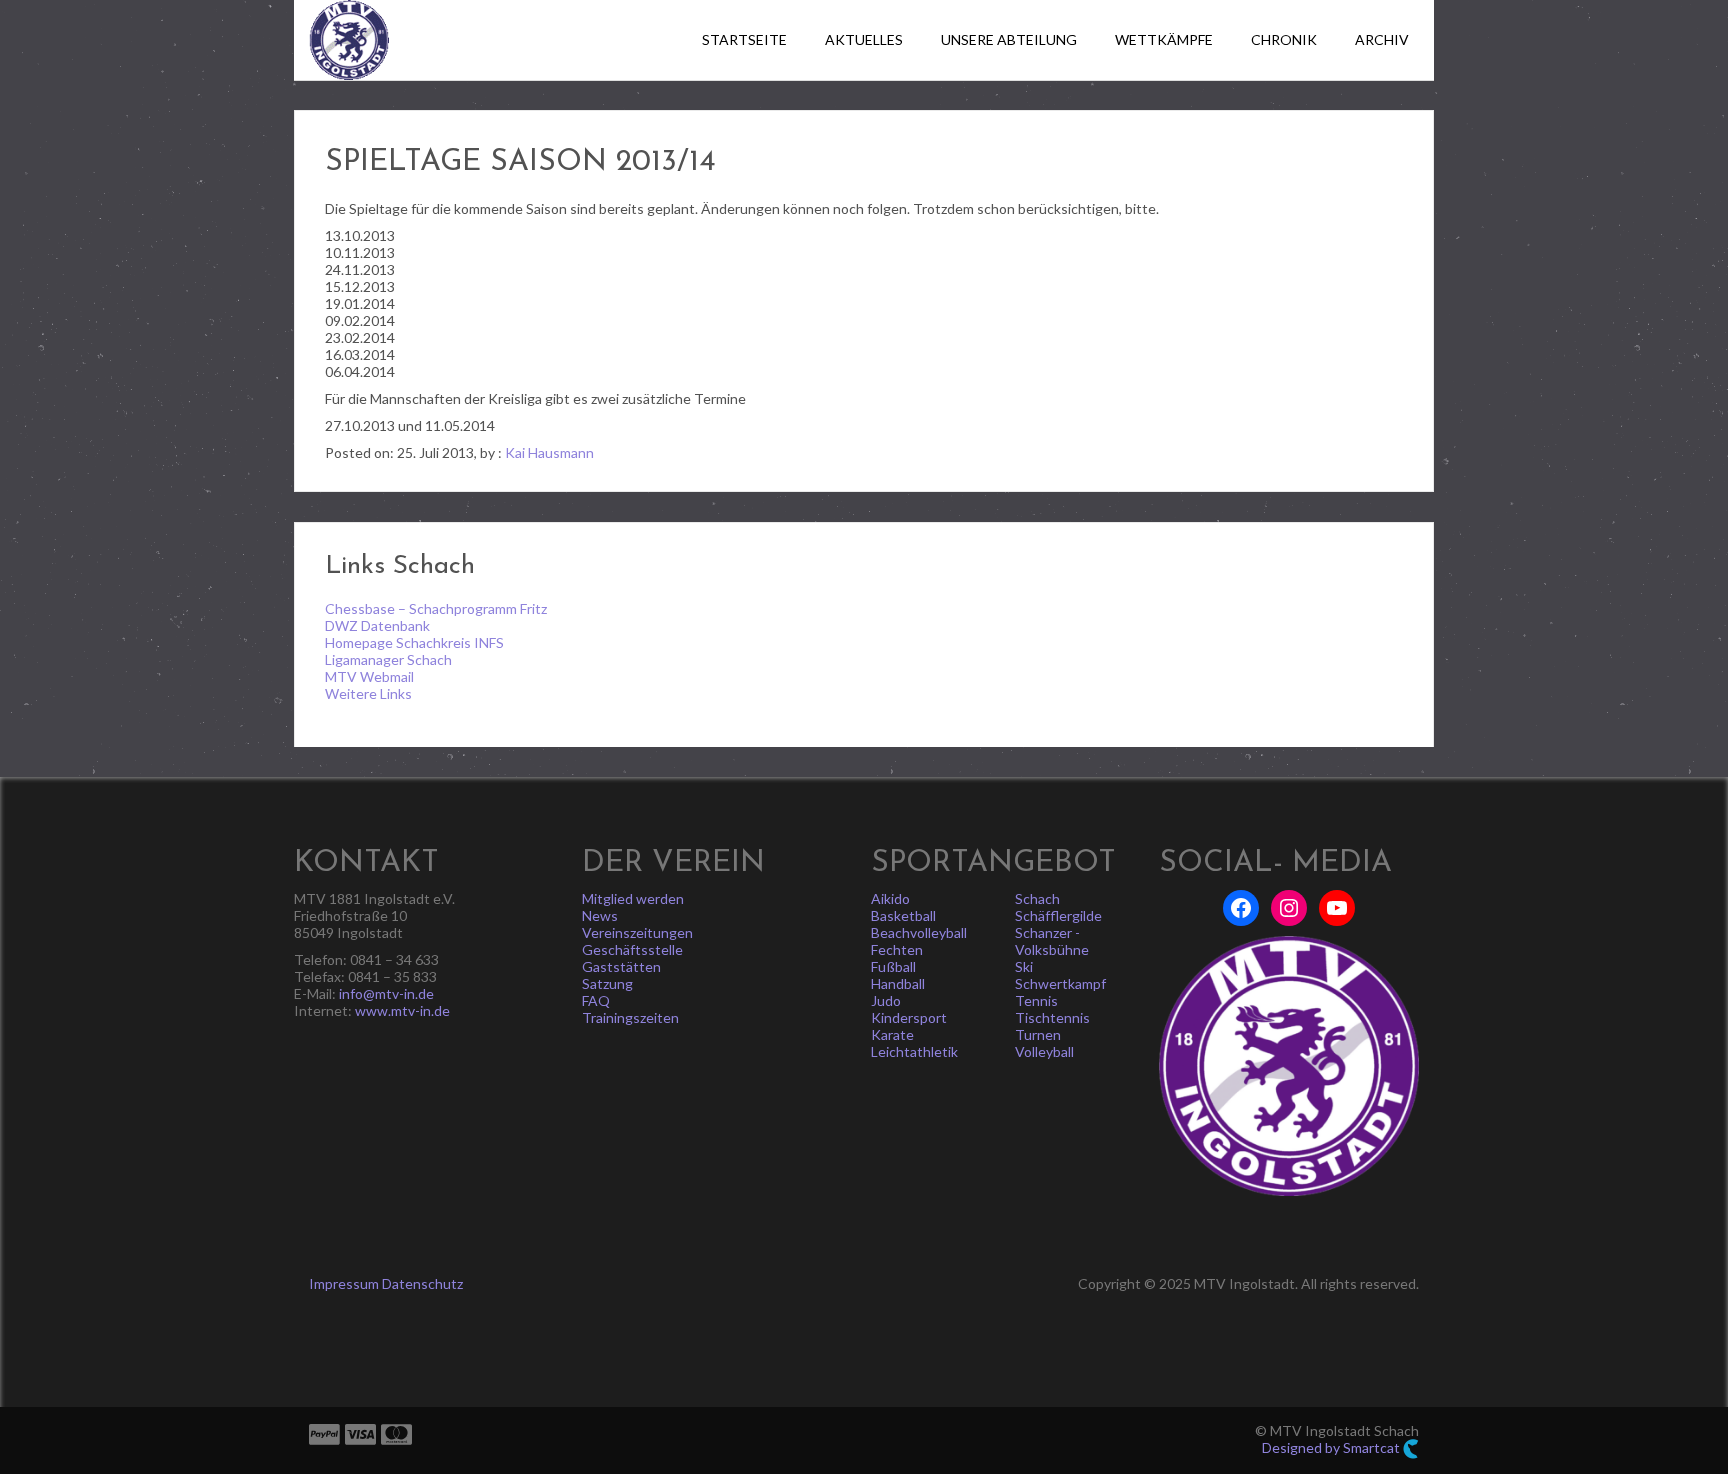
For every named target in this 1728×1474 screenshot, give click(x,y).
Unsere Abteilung (1009, 39)
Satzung (607, 983)
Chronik (1284, 39)
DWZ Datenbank (377, 625)
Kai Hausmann (549, 452)
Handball (898, 983)
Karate (892, 1034)
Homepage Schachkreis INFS (414, 642)
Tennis (1036, 1000)
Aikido (890, 898)
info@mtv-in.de (386, 993)
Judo (886, 1000)
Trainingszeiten (630, 1017)
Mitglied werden (633, 898)
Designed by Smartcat (1332, 1447)
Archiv (1382, 39)
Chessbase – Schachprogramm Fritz (436, 608)
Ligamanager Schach (388, 659)
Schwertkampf (1060, 983)
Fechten (897, 949)
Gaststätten (621, 966)
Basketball (903, 915)
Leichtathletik (914, 1051)
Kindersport (909, 1017)
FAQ (596, 1000)
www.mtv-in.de (402, 1010)
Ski (1024, 966)
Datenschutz (422, 1283)
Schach (1037, 898)
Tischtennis (1052, 1017)
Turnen (1038, 1034)
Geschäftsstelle (632, 949)
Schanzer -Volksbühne (1052, 941)
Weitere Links (368, 693)
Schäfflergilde (1058, 915)
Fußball (893, 966)
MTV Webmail (369, 676)
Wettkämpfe (1164, 39)
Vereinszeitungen (637, 932)
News (600, 915)
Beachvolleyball (919, 932)
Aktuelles (864, 39)
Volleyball (1044, 1051)
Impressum (344, 1283)
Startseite (744, 39)
